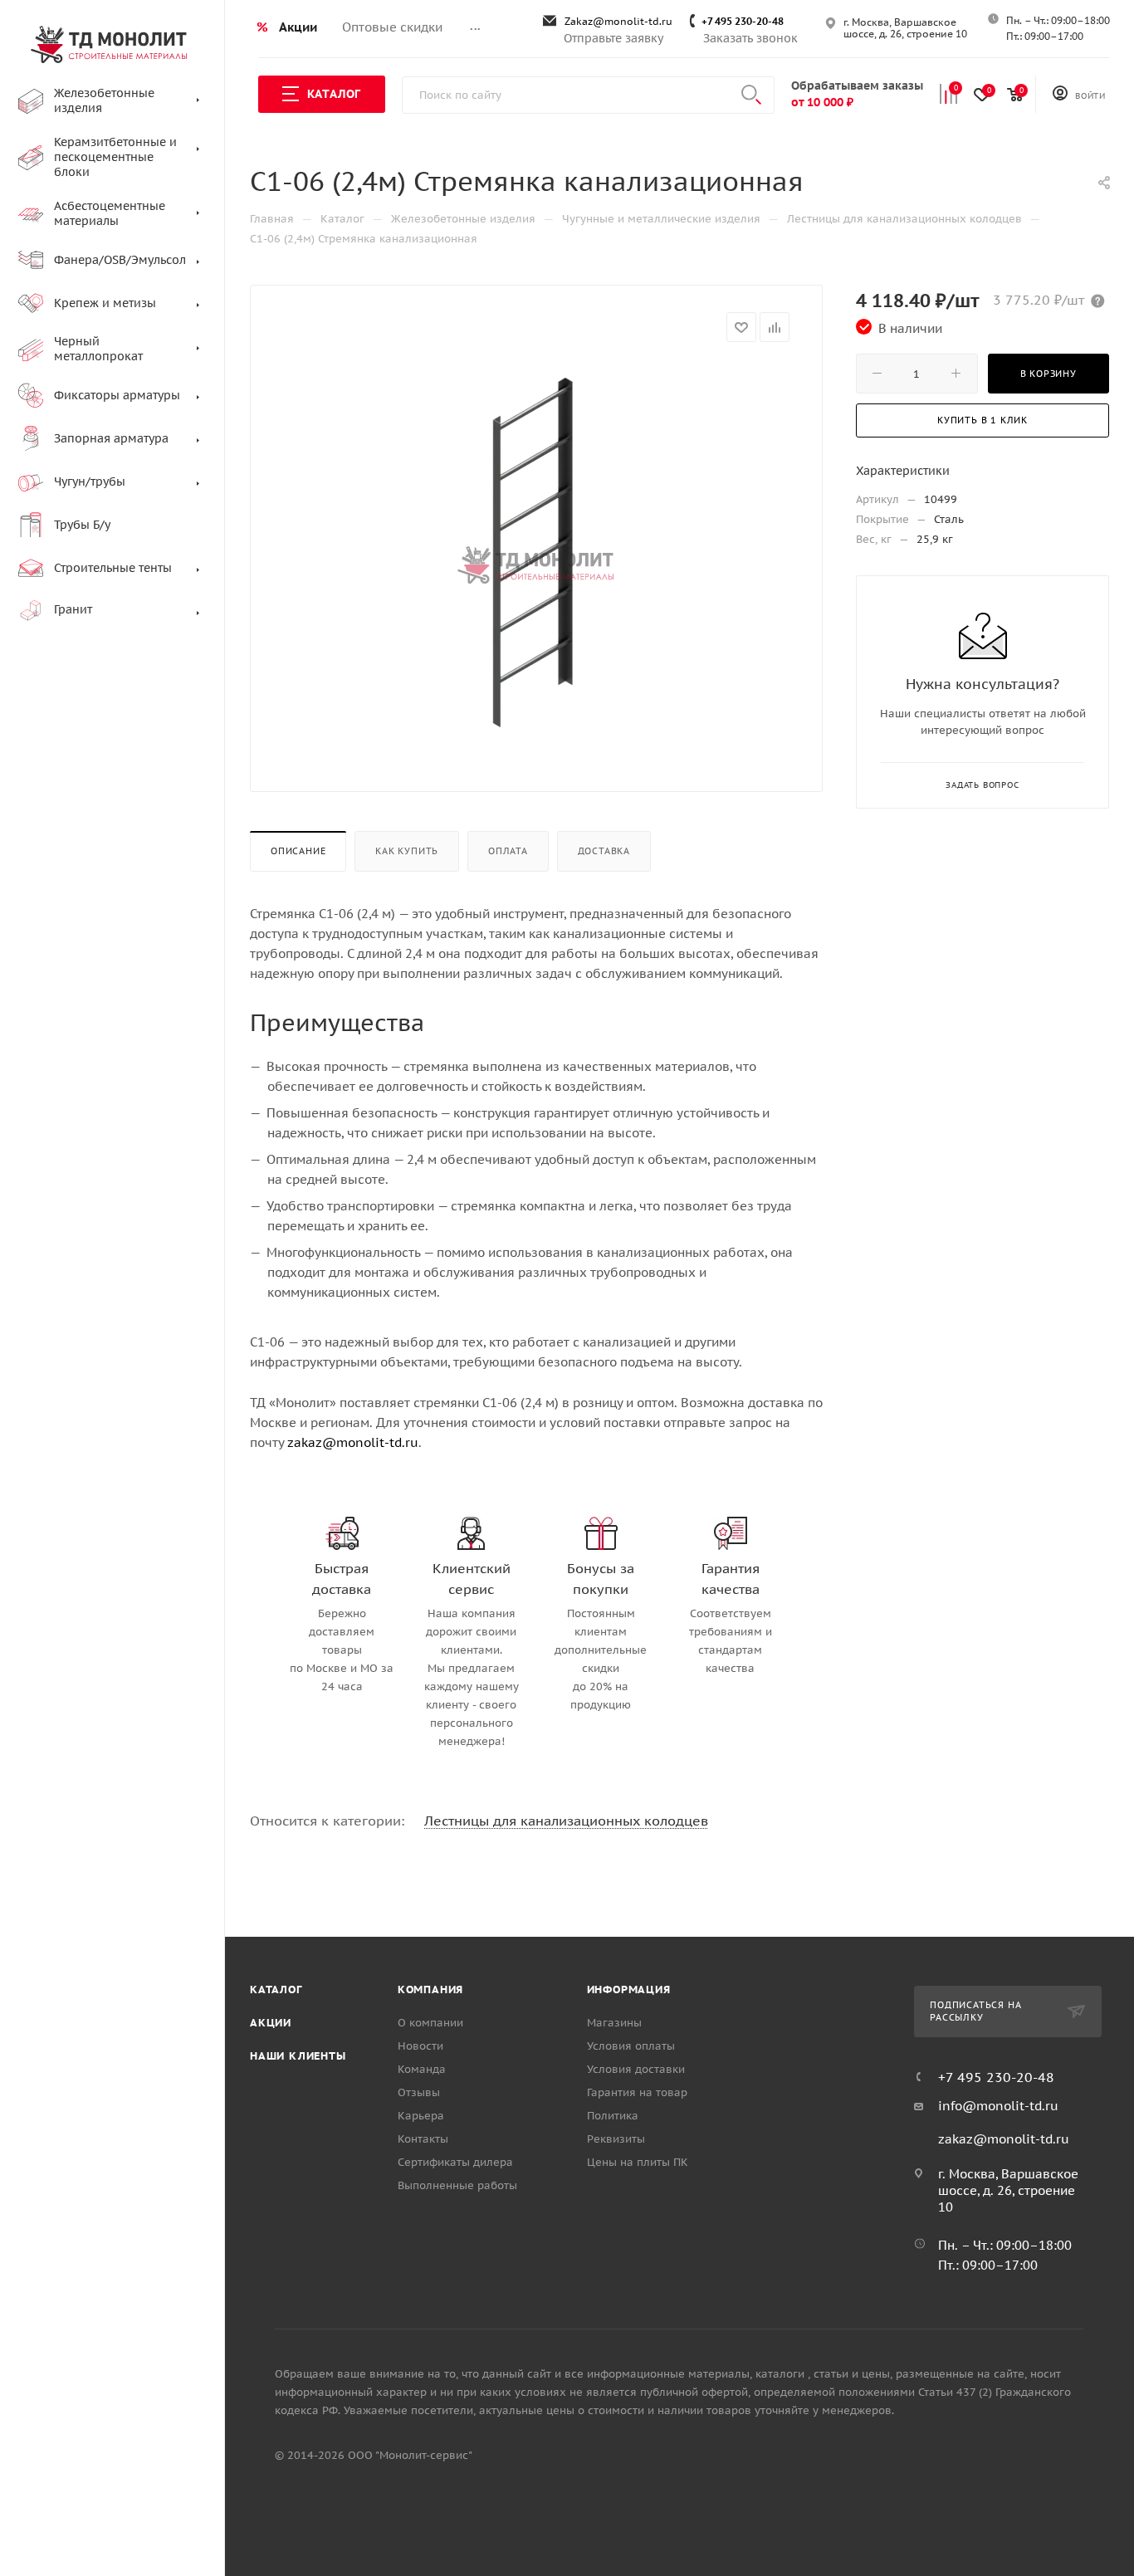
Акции (271, 2023)
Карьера (421, 2116)
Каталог (276, 1989)
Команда (422, 2069)
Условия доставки (636, 2069)
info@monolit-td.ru (998, 2106)
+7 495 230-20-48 (743, 21)
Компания (430, 1989)
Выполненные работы (457, 2185)
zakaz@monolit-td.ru (353, 1442)
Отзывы (419, 2092)
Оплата (508, 851)
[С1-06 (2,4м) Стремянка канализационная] (536, 550)
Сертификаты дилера (455, 2162)
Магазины (614, 2023)
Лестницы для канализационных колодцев (566, 1821)
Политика (613, 2116)
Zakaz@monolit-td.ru (618, 21)
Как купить (407, 851)
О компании (430, 2023)
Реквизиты (616, 2139)
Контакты (423, 2139)
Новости (420, 2046)
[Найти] (751, 95)
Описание (298, 851)
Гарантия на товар (637, 2092)
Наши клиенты (298, 2056)
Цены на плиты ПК (638, 2162)
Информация (629, 1989)
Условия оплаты (631, 2046)
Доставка (604, 851)
